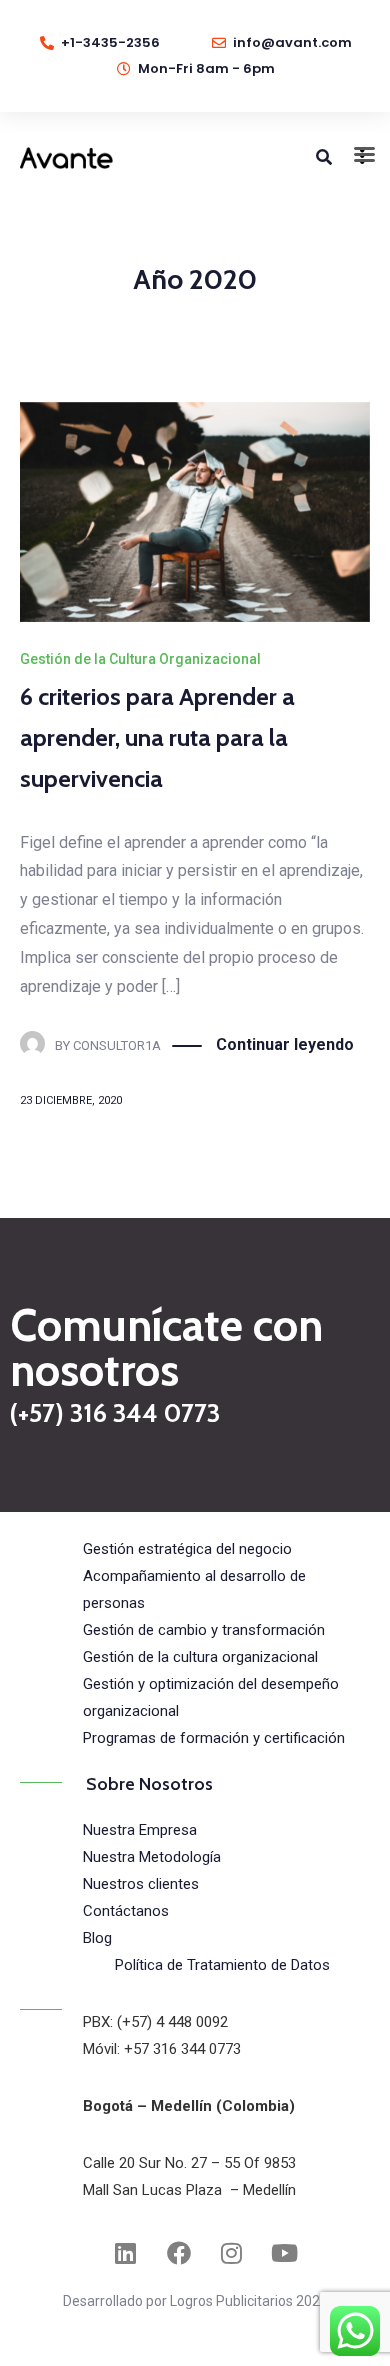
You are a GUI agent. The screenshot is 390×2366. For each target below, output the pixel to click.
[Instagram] (232, 2253)
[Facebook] (179, 2253)
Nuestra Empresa (140, 1830)
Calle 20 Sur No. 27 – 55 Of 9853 (189, 2163)
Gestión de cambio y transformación (204, 1630)
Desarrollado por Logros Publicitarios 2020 (195, 2301)
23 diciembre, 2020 (71, 1100)
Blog (97, 1938)
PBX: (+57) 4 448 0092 (155, 2022)
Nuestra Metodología (152, 1857)
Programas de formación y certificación (214, 1738)
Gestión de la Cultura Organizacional (140, 659)
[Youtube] (285, 2253)
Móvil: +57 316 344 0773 (162, 2049)
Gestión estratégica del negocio (187, 1549)
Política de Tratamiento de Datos (222, 1965)
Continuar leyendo (285, 1044)
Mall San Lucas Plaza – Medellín (189, 2190)
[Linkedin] (126, 2253)
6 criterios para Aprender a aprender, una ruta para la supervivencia (157, 737)
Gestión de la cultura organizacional (200, 1657)
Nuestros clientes (141, 1884)
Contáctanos (126, 1911)
